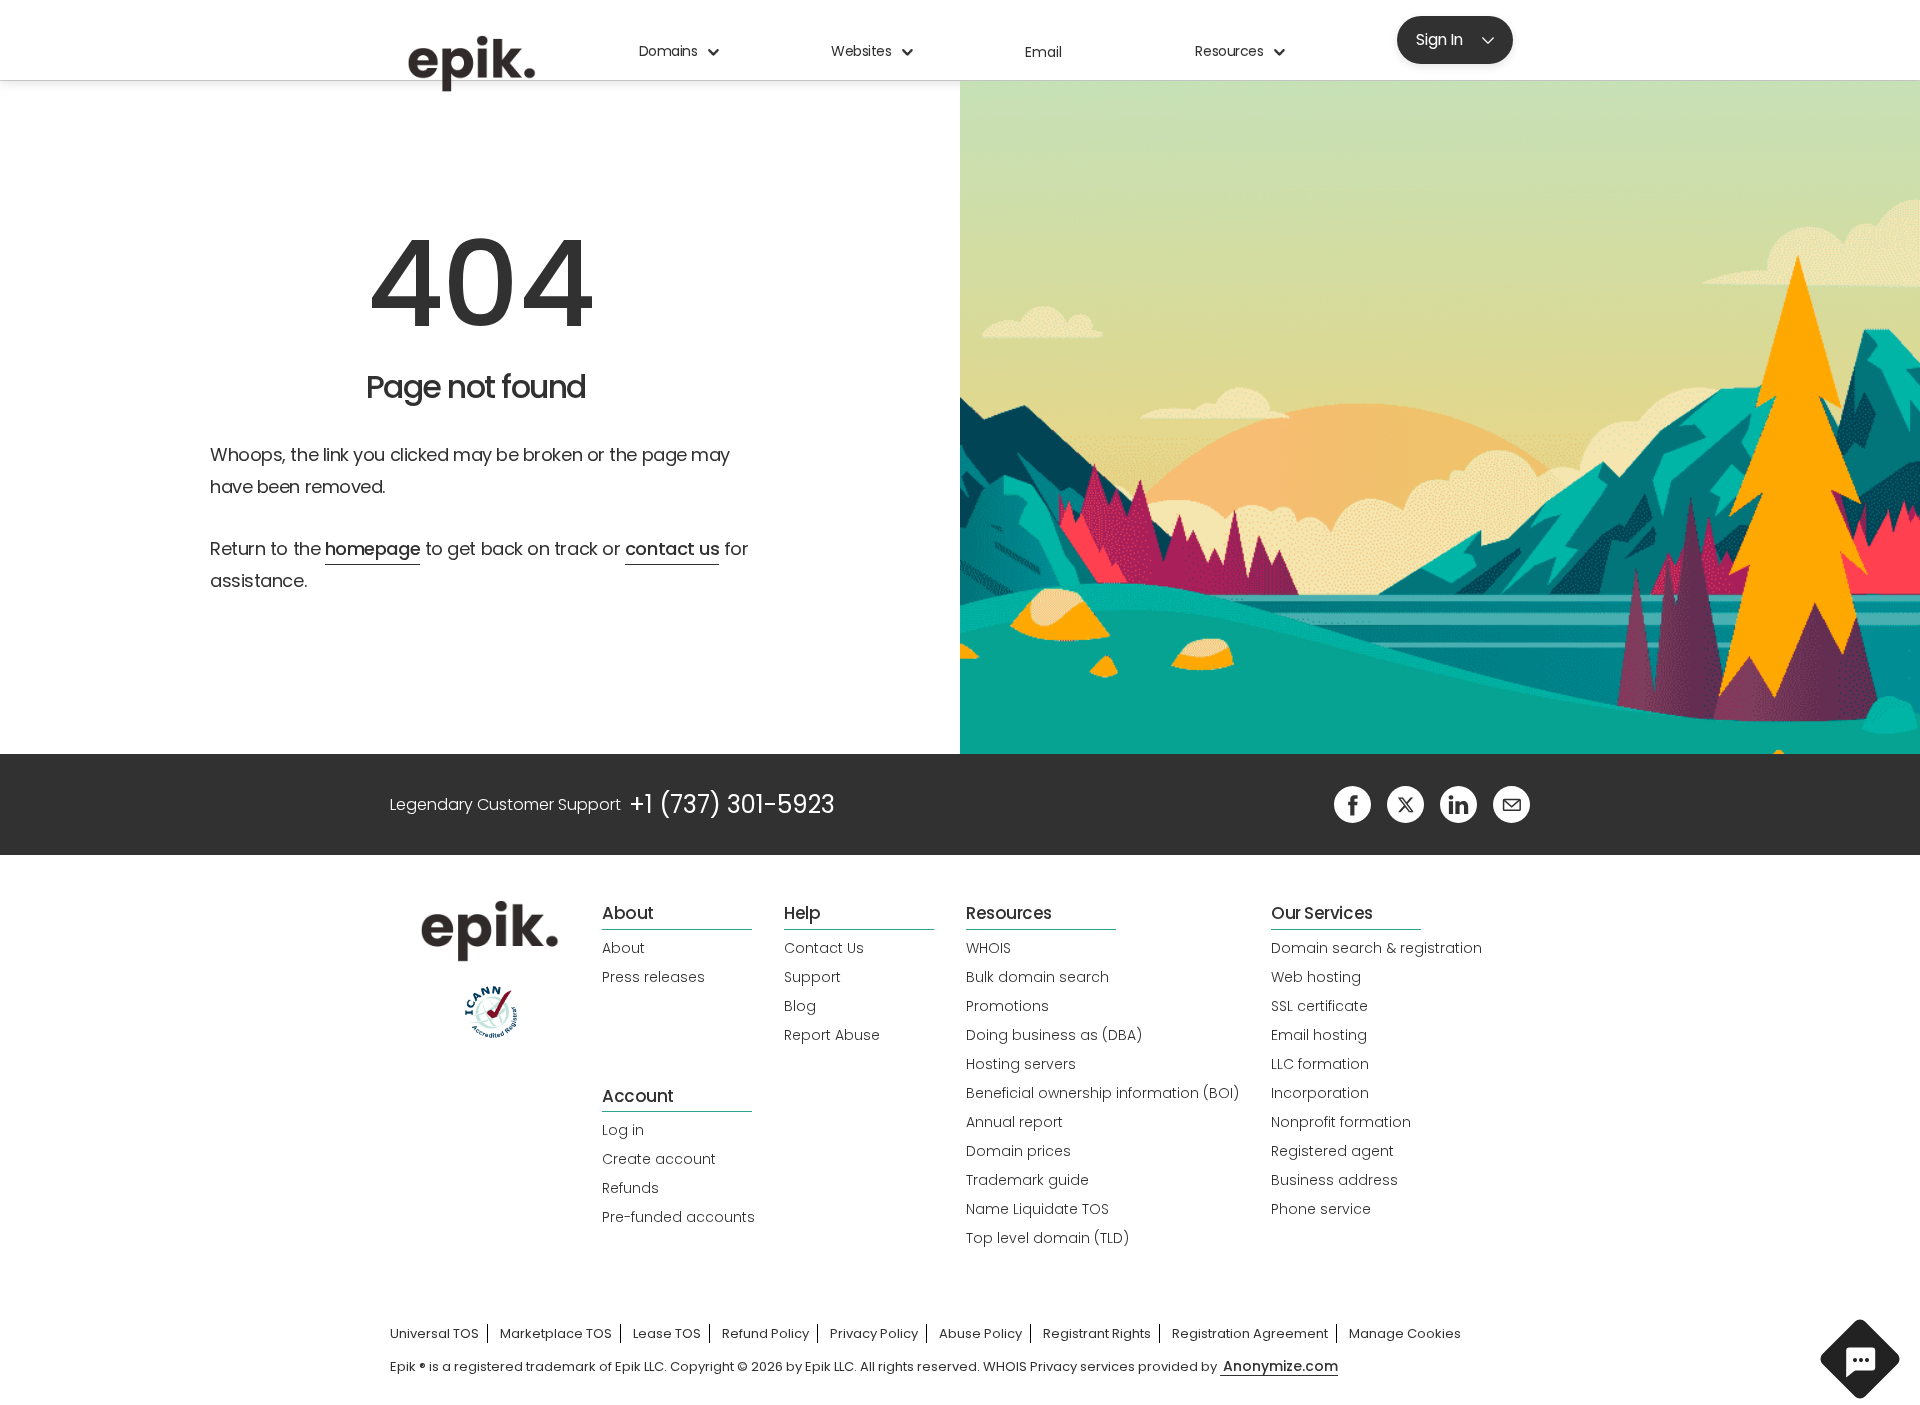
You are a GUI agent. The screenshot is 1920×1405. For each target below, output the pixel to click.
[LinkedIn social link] (1458, 803)
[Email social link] (1511, 803)
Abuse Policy (980, 1333)
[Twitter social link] (1405, 803)
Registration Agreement (1250, 1333)
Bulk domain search (1037, 977)
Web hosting (1316, 977)
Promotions (1007, 1006)
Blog (800, 1006)
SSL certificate (1319, 1006)
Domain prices (1018, 1151)
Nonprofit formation (1341, 1122)
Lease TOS (667, 1333)
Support (812, 977)
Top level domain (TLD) (1047, 1238)
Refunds (630, 1188)
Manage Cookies (1405, 1333)
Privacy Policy (874, 1333)
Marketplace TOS (556, 1333)
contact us (672, 548)
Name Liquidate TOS (1037, 1209)
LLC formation (1320, 1064)
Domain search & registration (1376, 948)
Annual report (1014, 1122)
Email (1043, 52)
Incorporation (1320, 1093)
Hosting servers (1021, 1064)
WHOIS (988, 948)
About (623, 948)
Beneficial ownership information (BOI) (1102, 1093)
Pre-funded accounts (678, 1217)
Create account (659, 1159)
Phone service (1321, 1209)
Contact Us (824, 948)
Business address (1334, 1180)
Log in (623, 1130)
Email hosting (1319, 1035)
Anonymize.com (1280, 1366)
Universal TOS (434, 1333)
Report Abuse (832, 1035)
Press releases (653, 977)
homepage (372, 548)
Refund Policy (765, 1333)
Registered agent (1332, 1151)
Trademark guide (1027, 1180)
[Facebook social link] (1352, 803)
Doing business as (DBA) (1054, 1035)
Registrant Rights (1097, 1333)
